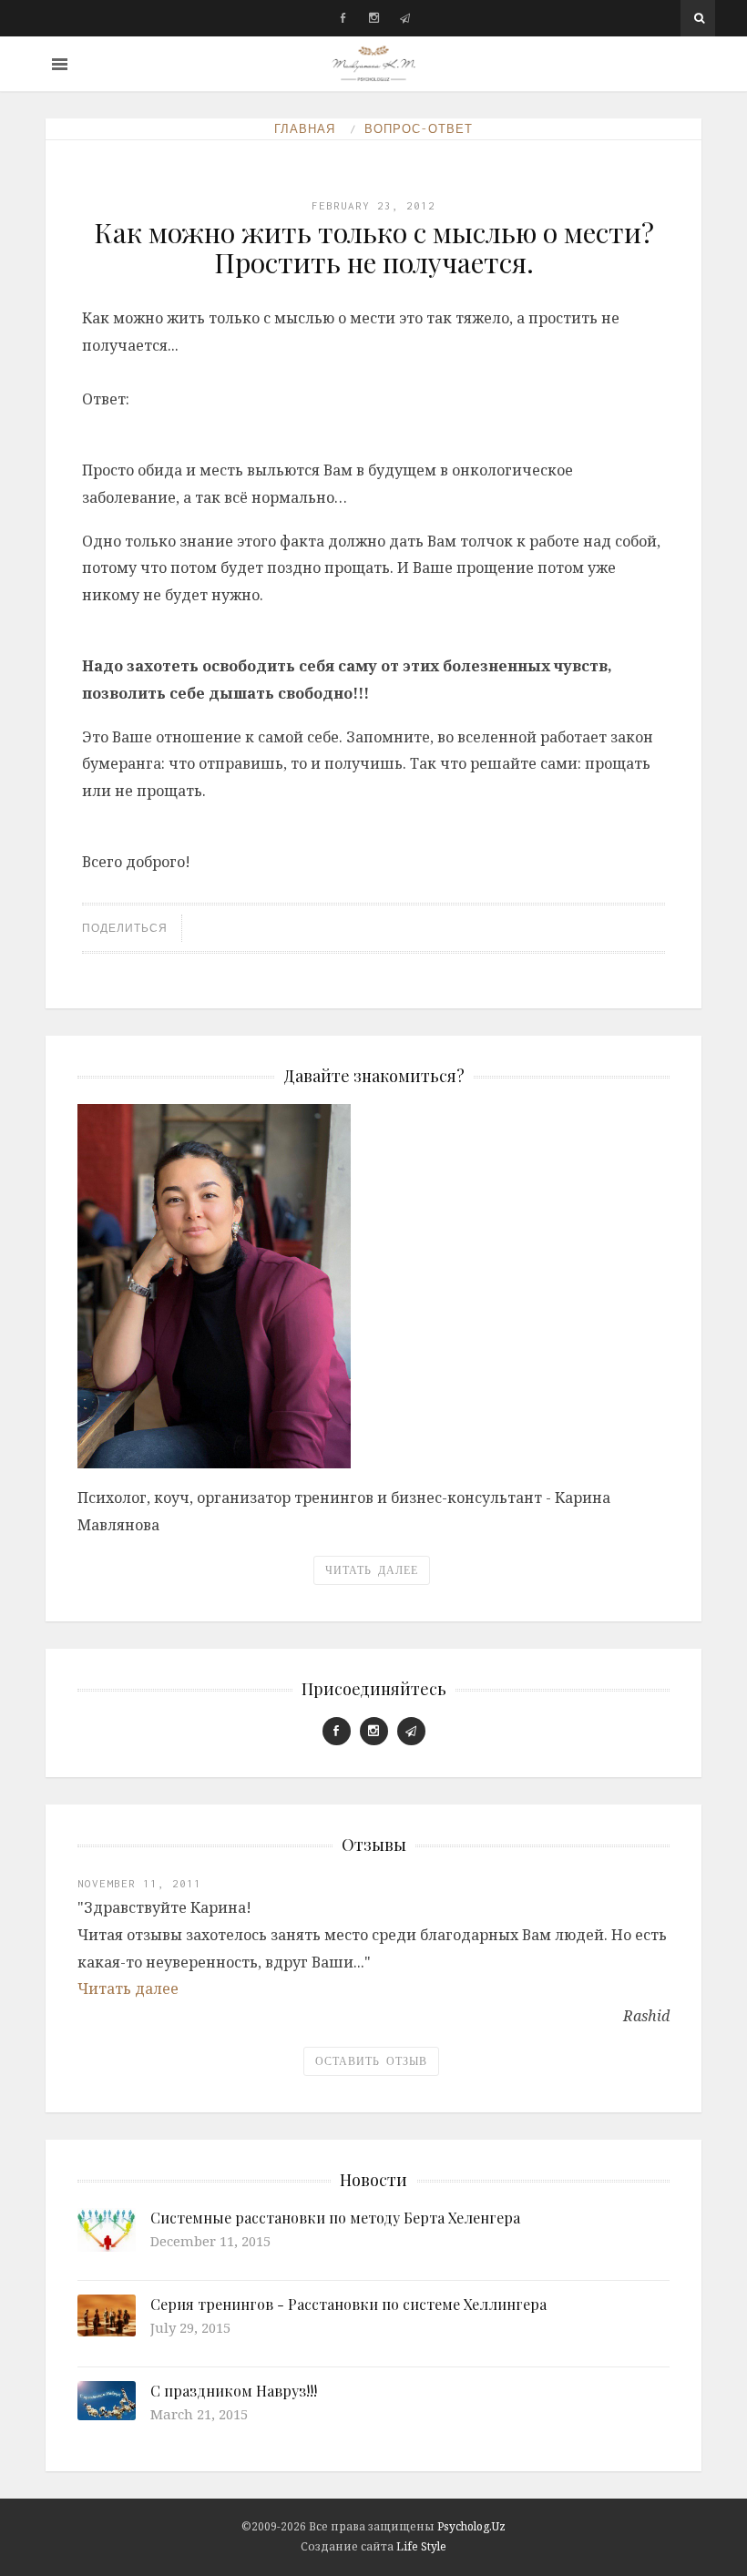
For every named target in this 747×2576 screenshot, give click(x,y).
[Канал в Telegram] (405, 18)
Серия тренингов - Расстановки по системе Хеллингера (348, 2304)
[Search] (699, 18)
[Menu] (60, 64)
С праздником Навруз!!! (234, 2391)
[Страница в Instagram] (374, 18)
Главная (305, 129)
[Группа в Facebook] (343, 18)
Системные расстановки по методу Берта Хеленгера (335, 2218)
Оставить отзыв (371, 2061)
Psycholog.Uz (471, 2526)
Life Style (421, 2546)
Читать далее (372, 1570)
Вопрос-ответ (419, 129)
